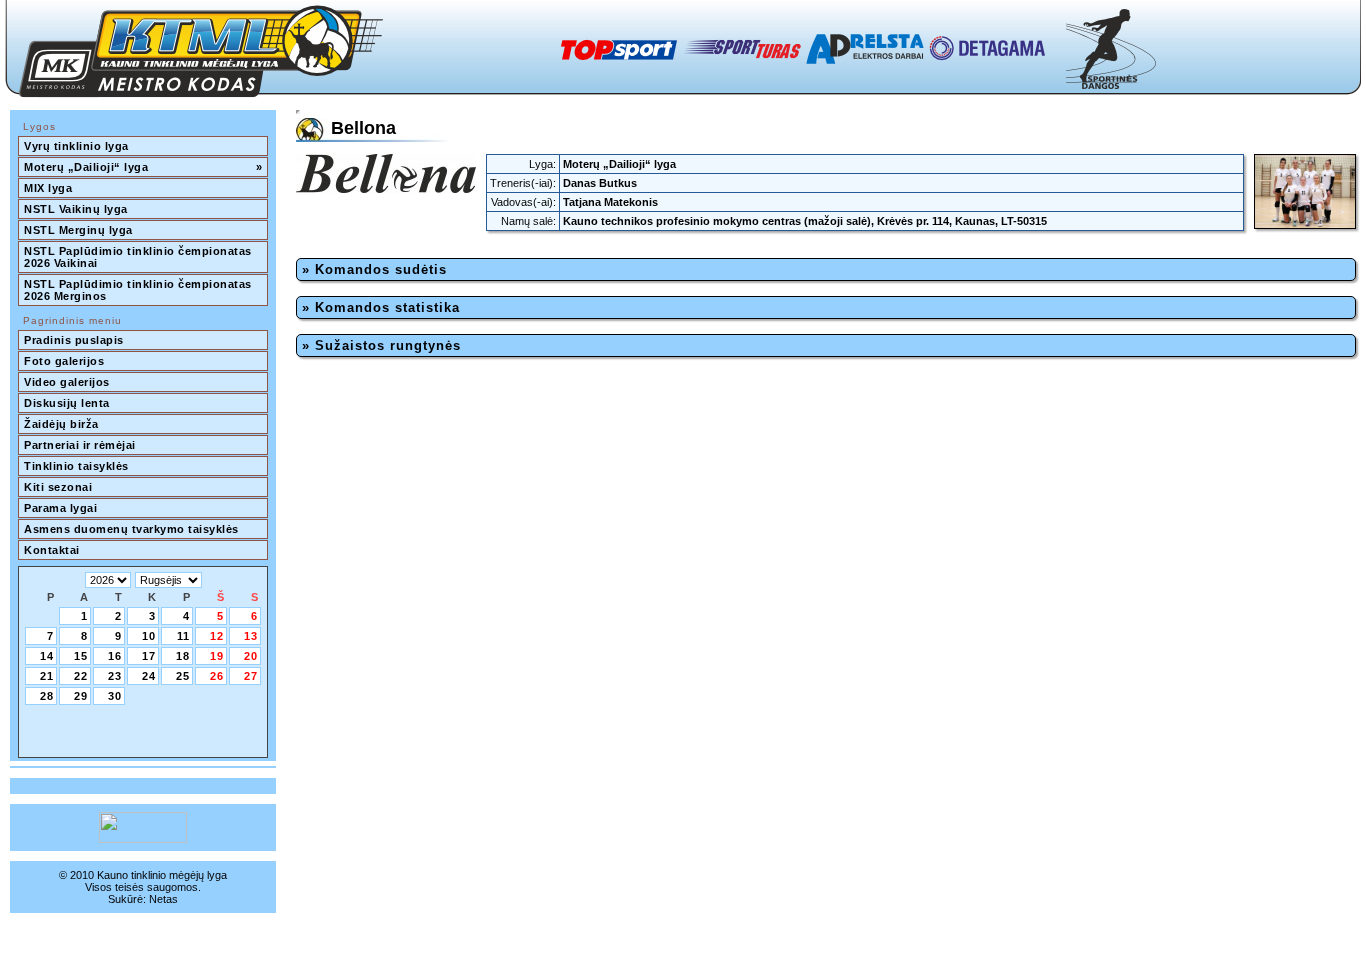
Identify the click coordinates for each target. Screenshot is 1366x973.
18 (183, 656)
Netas (163, 899)
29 (81, 696)
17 (149, 656)
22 (81, 676)
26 (217, 676)
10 (149, 636)
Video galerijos (67, 382)
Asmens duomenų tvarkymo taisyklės (131, 529)
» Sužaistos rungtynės (381, 345)
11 (183, 636)
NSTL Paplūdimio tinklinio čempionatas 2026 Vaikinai (139, 257)
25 (183, 676)
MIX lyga (48, 188)
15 (81, 656)
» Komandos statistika (381, 307)
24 (149, 676)
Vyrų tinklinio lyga (76, 146)
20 (251, 656)
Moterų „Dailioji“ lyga (143, 167)
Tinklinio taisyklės (76, 466)
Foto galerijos (64, 361)
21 (47, 676)
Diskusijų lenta (67, 403)
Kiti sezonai (58, 487)
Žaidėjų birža (61, 424)
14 (47, 656)
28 (47, 696)
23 (115, 676)
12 (217, 636)
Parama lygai (60, 508)
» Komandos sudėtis (374, 269)
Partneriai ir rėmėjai (80, 445)
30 (115, 696)
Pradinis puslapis (74, 340)
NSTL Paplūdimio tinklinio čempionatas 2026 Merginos (139, 290)
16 (115, 656)
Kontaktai (52, 550)
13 (251, 636)
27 (251, 676)
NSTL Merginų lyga (78, 230)
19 (217, 656)
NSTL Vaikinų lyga (76, 209)
